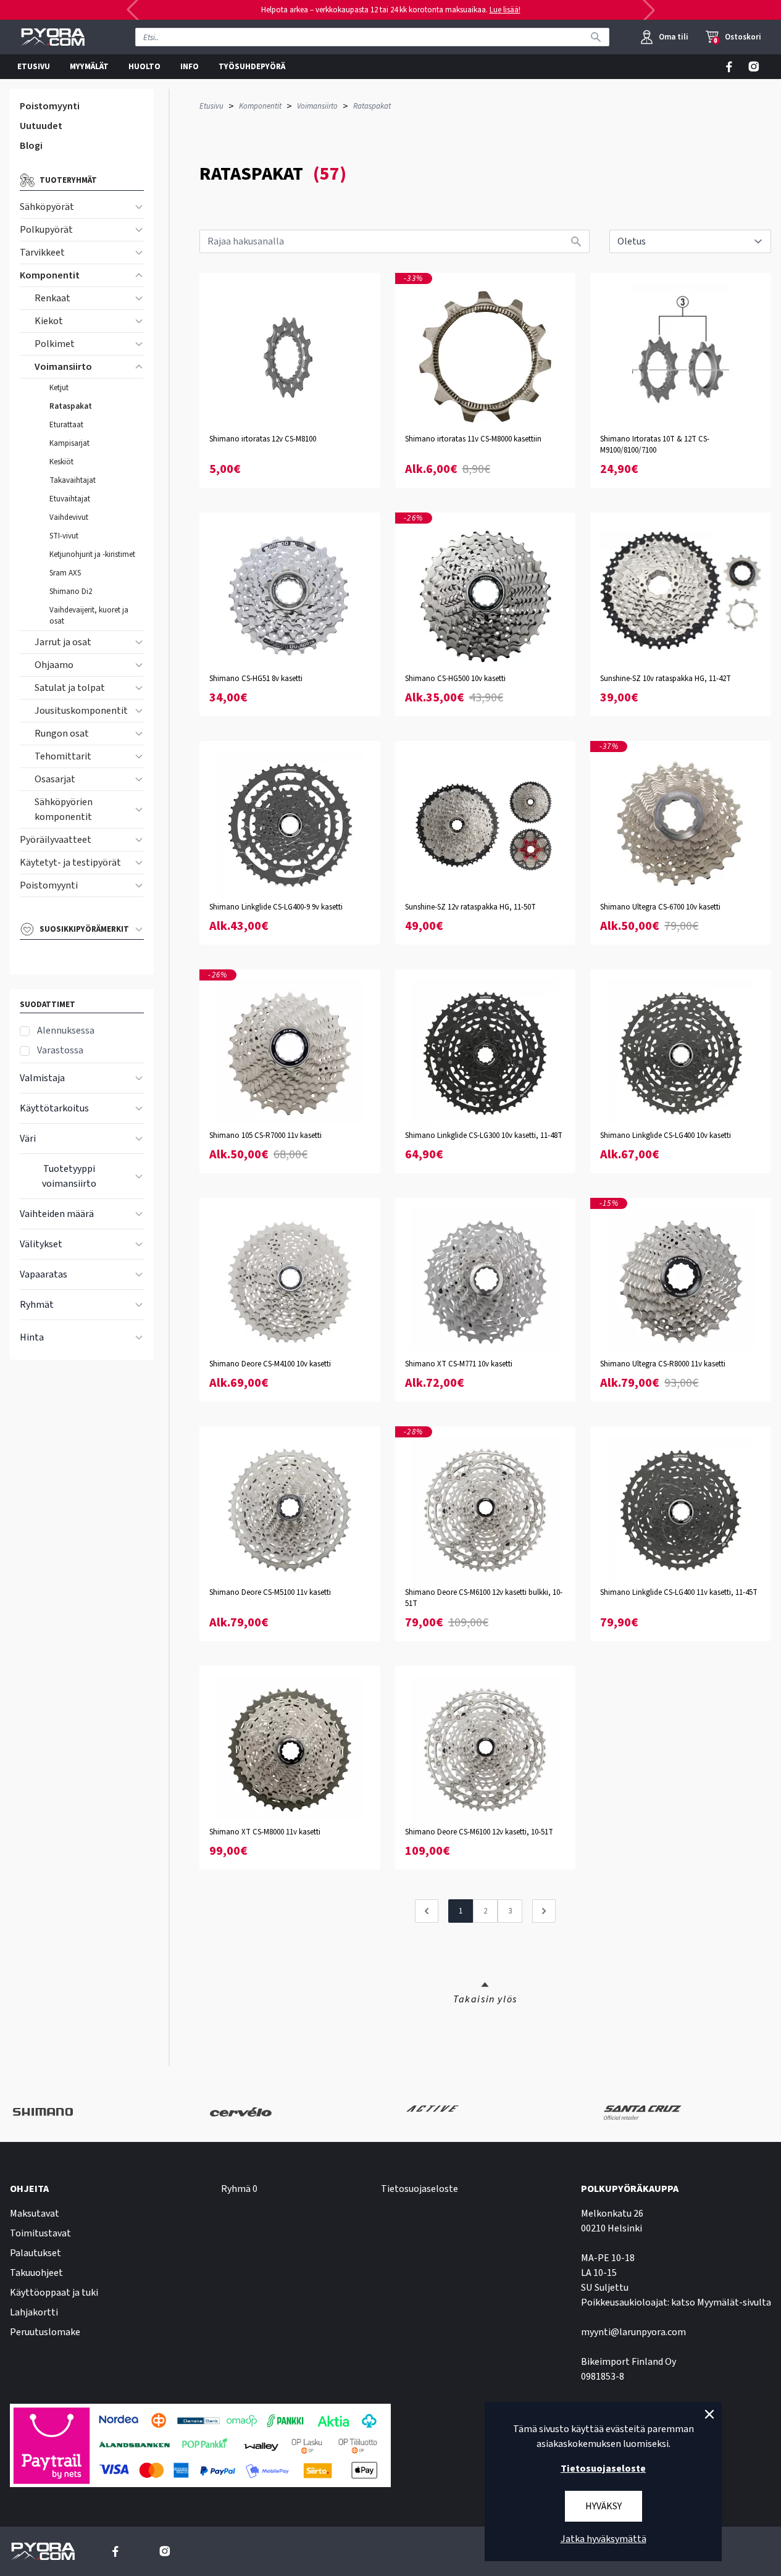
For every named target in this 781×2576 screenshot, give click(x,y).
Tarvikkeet (42, 253)
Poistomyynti (50, 106)
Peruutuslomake (45, 2332)
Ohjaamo (54, 665)
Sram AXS (65, 573)
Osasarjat (55, 779)
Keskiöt (61, 462)
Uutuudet (41, 126)
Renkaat (52, 298)
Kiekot (49, 321)
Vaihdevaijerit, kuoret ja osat (89, 616)
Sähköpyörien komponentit (64, 809)
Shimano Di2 (71, 592)
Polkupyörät (46, 230)
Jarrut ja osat (63, 642)
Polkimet (55, 344)
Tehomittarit (63, 756)
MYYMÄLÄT (89, 67)
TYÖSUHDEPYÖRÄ (252, 67)
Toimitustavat (40, 2233)
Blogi (31, 146)
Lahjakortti (34, 2312)
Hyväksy (603, 2506)
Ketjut (59, 388)
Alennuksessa (66, 1031)
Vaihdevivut (69, 517)
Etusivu (211, 106)
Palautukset (35, 2253)
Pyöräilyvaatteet (56, 840)
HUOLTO (144, 67)
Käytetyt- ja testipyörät (70, 863)
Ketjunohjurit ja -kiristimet (92, 554)
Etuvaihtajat (70, 499)
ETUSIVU (34, 67)
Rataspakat (71, 406)
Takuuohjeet (36, 2273)
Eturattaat (66, 425)
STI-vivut (64, 536)
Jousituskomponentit (81, 711)
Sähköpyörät (47, 207)
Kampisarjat (69, 443)
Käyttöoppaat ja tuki (54, 2293)
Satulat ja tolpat (70, 688)
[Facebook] (729, 67)
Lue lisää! (505, 10)
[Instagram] (754, 67)
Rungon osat (62, 734)
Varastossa (60, 1050)
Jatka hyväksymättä (603, 2539)
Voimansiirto (63, 367)
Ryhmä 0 (239, 2189)
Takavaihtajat (73, 480)
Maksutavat (35, 2214)
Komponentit (50, 275)
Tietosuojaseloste (420, 2189)
